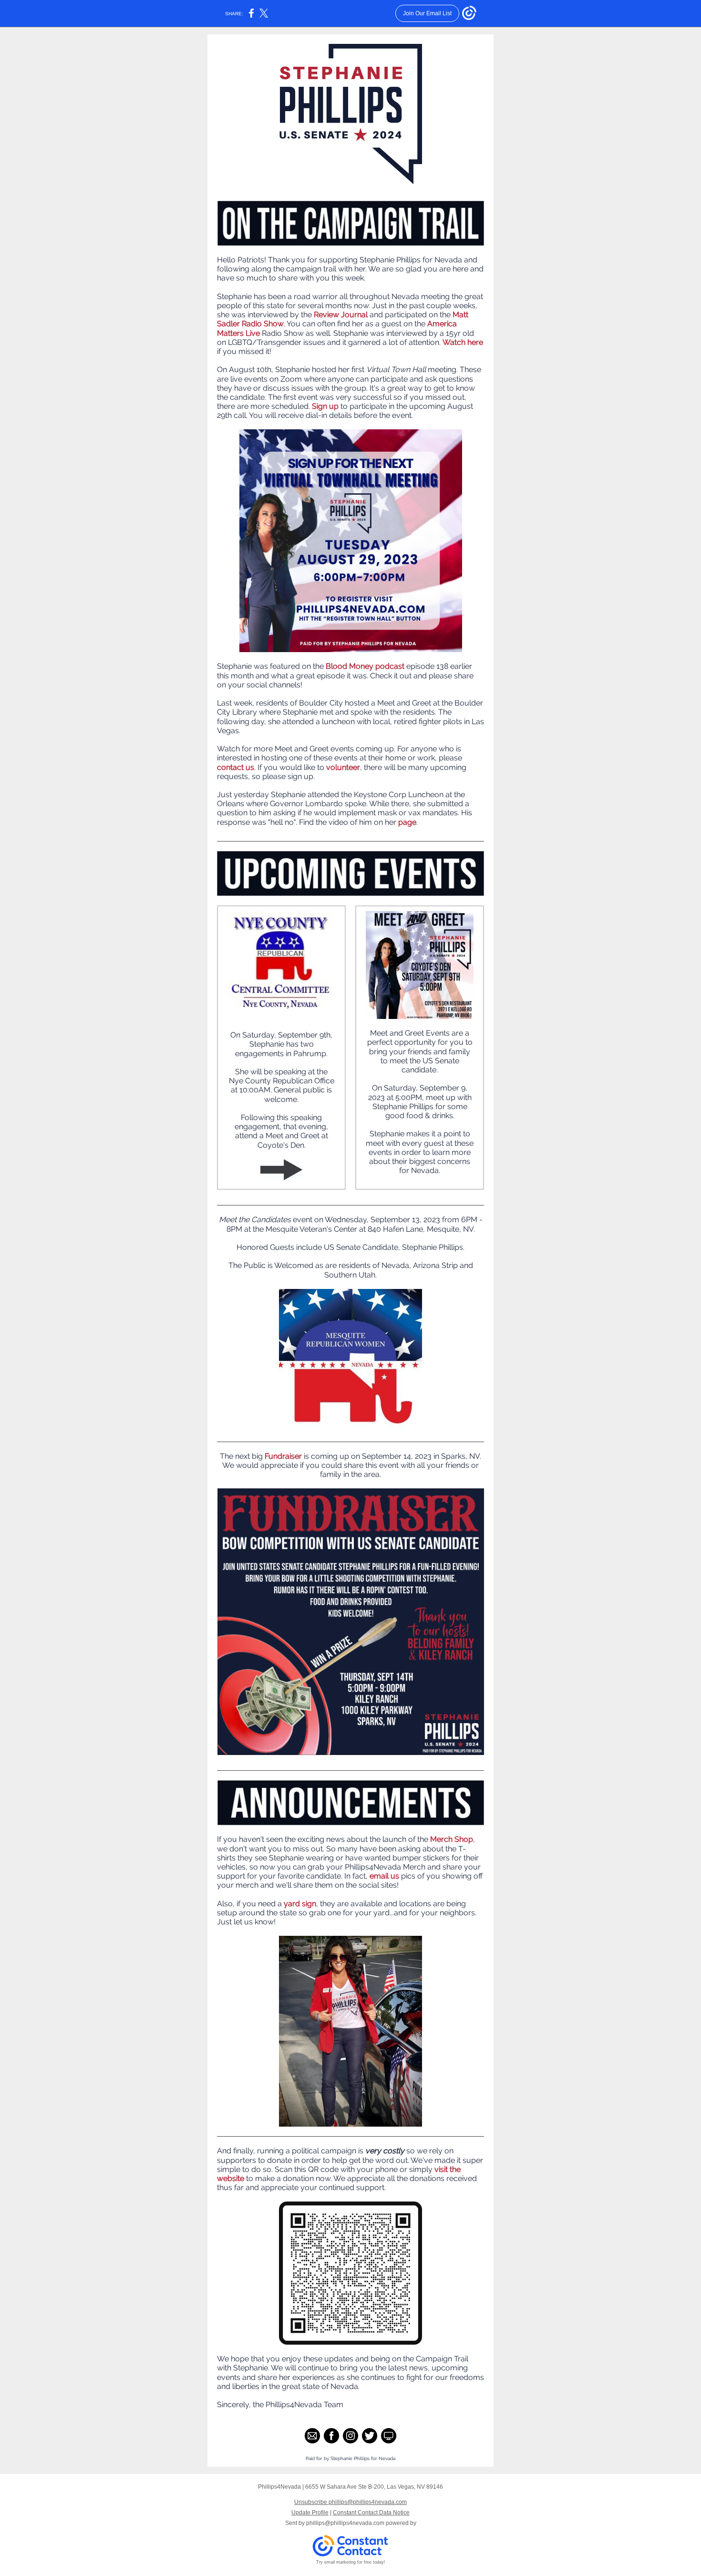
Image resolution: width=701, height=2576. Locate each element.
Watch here (463, 342)
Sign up (325, 406)
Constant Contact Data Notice (371, 2513)
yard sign (300, 1904)
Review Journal (341, 315)
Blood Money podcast (365, 666)
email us (384, 1876)
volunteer (343, 767)
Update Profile (310, 2513)
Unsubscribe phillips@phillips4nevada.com (350, 2502)
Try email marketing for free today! (351, 2562)
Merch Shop (452, 1839)
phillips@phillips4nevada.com (345, 2523)
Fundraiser (283, 1456)
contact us (236, 767)
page (407, 822)
